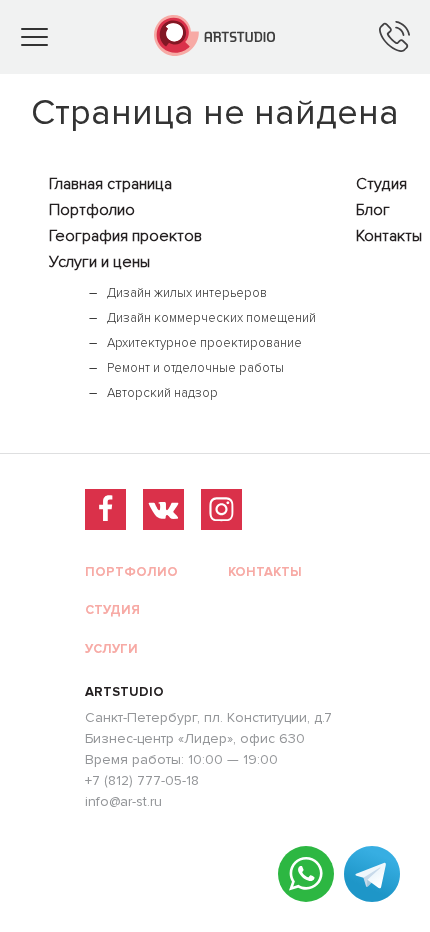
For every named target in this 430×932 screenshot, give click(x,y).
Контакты (389, 236)
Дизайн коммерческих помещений (211, 318)
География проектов (125, 236)
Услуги (111, 649)
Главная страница (110, 184)
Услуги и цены (99, 262)
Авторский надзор (162, 393)
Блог (373, 210)
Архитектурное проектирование (204, 343)
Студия (381, 184)
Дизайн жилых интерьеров (187, 293)
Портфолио (92, 210)
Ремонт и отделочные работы (195, 368)
